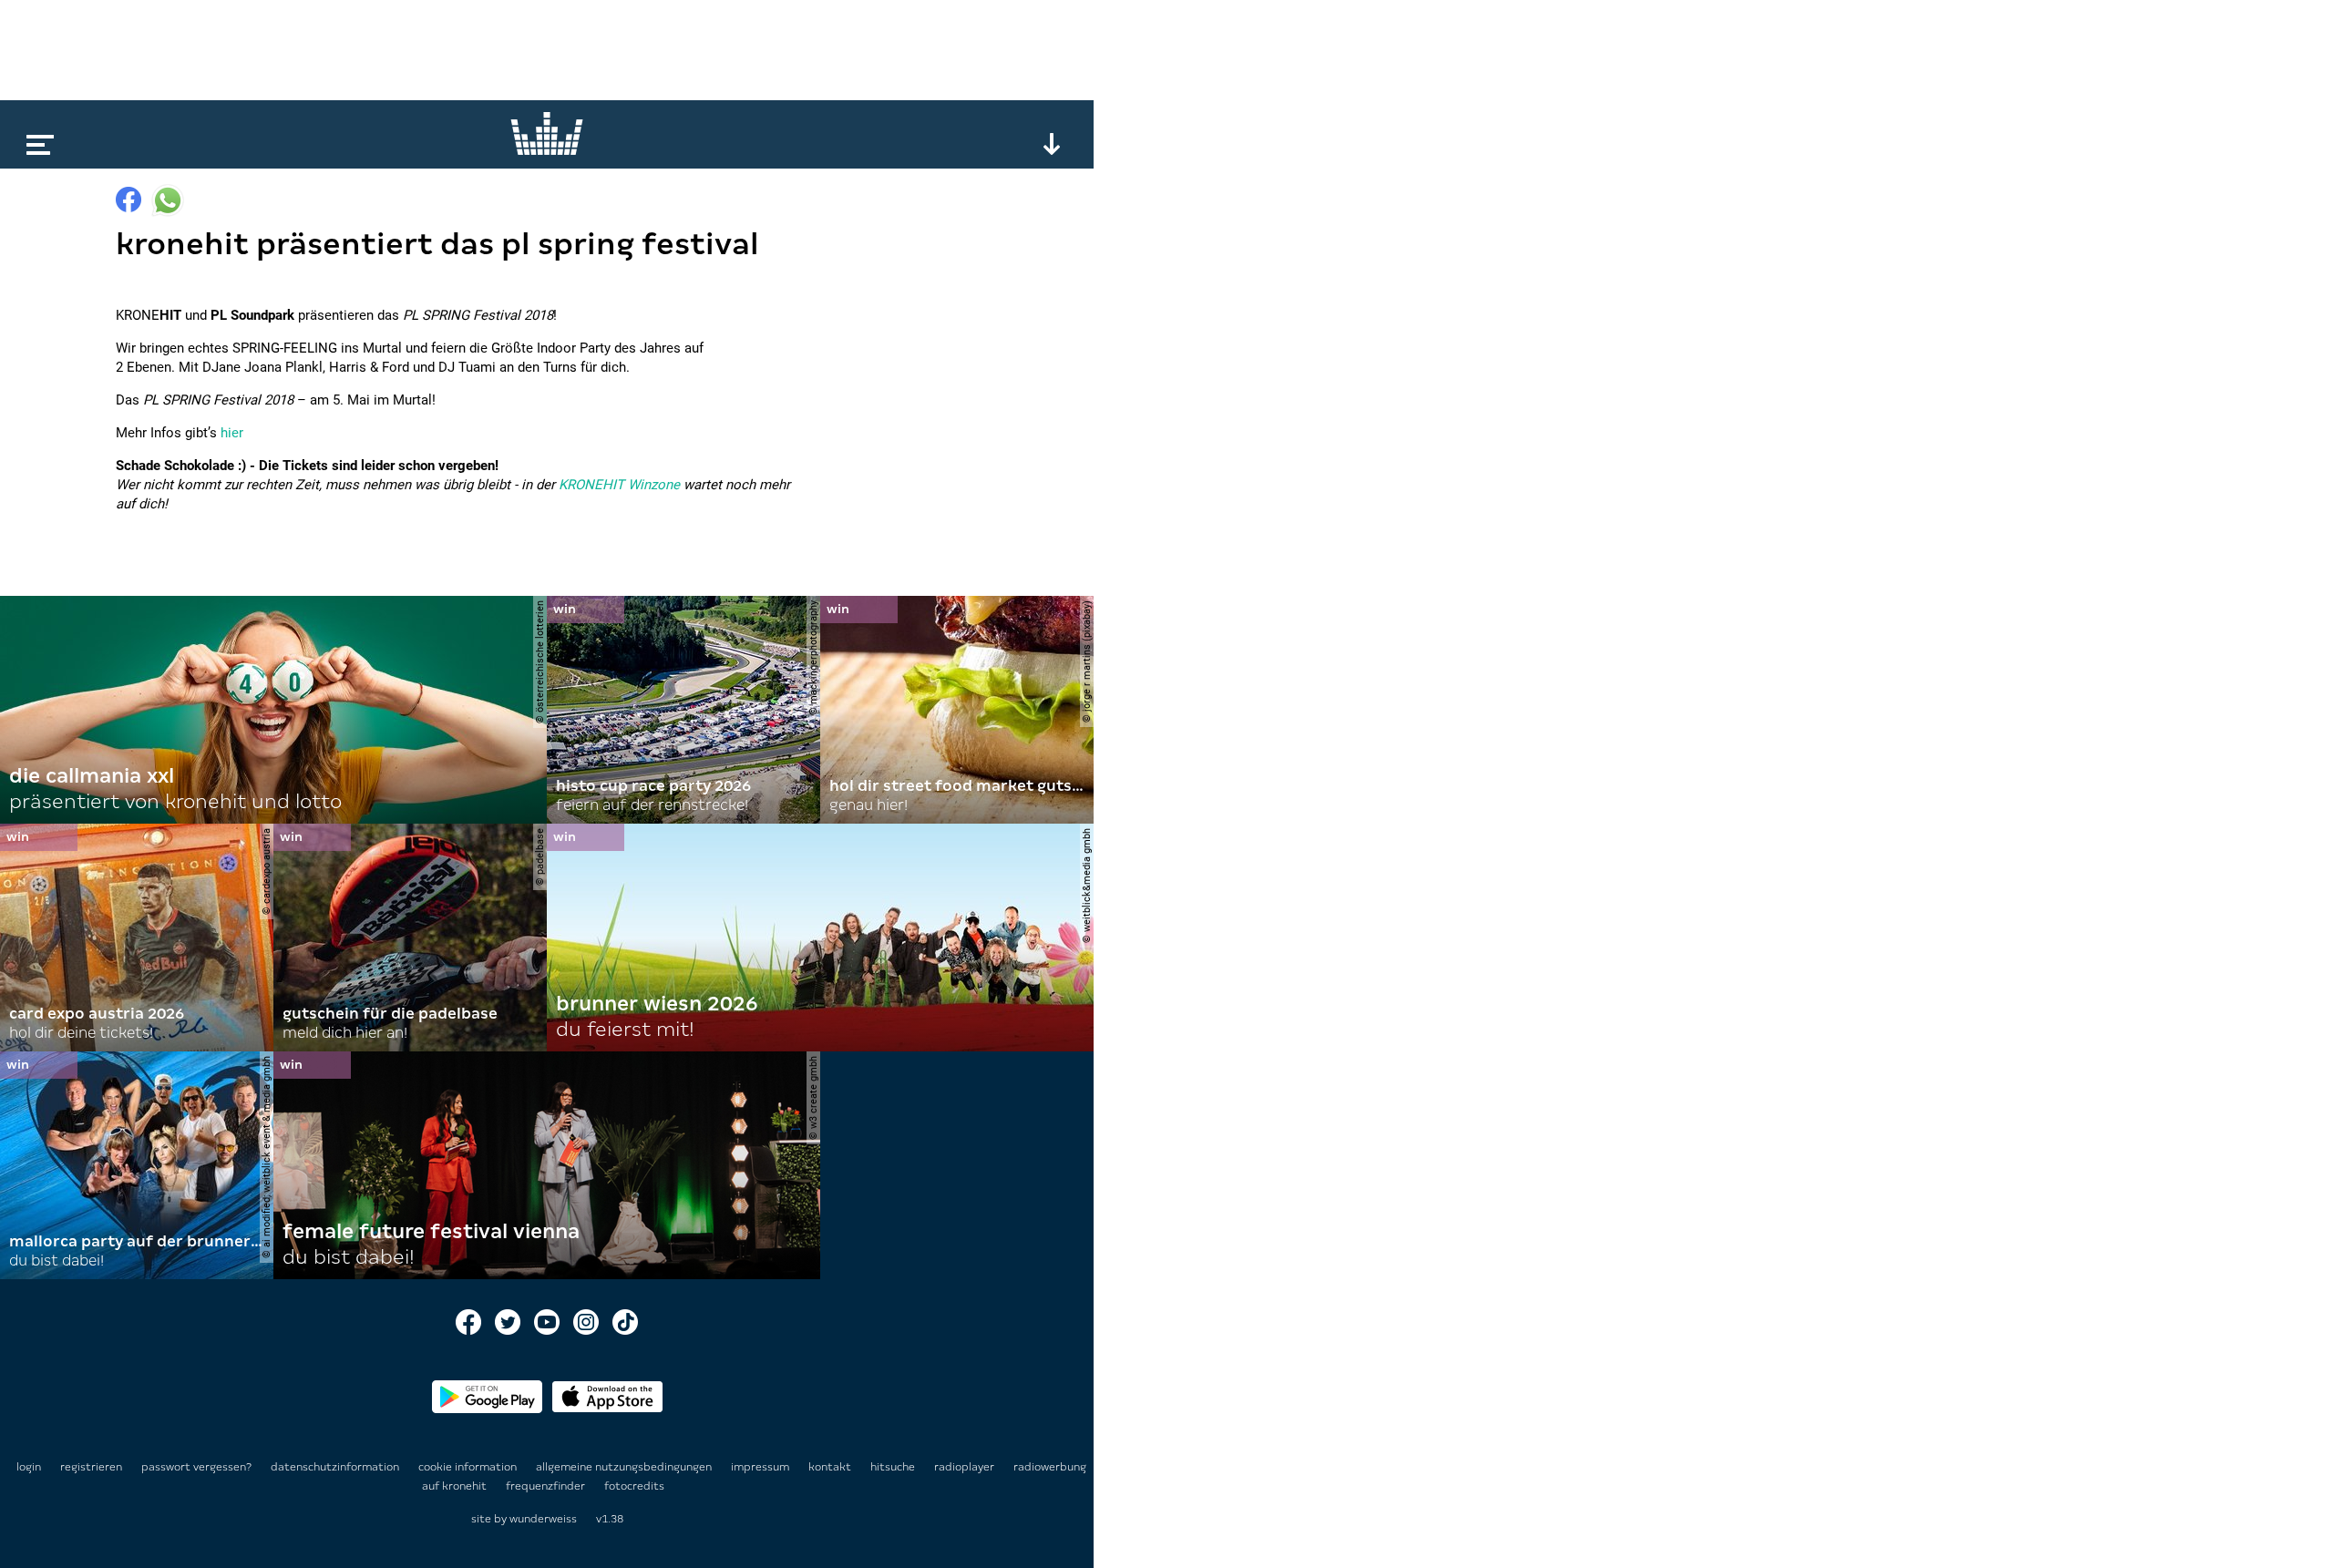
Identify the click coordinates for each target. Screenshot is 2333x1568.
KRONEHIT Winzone (619, 485)
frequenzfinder (547, 1486)
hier (232, 433)
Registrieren (91, 1467)
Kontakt (831, 1467)
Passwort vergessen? (196, 1467)
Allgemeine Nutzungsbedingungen (625, 1467)
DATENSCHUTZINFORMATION (336, 1467)
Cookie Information (469, 1467)
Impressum (761, 1467)
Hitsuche (894, 1467)
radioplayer (966, 1467)
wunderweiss (543, 1519)
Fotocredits (634, 1486)
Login (29, 1467)
